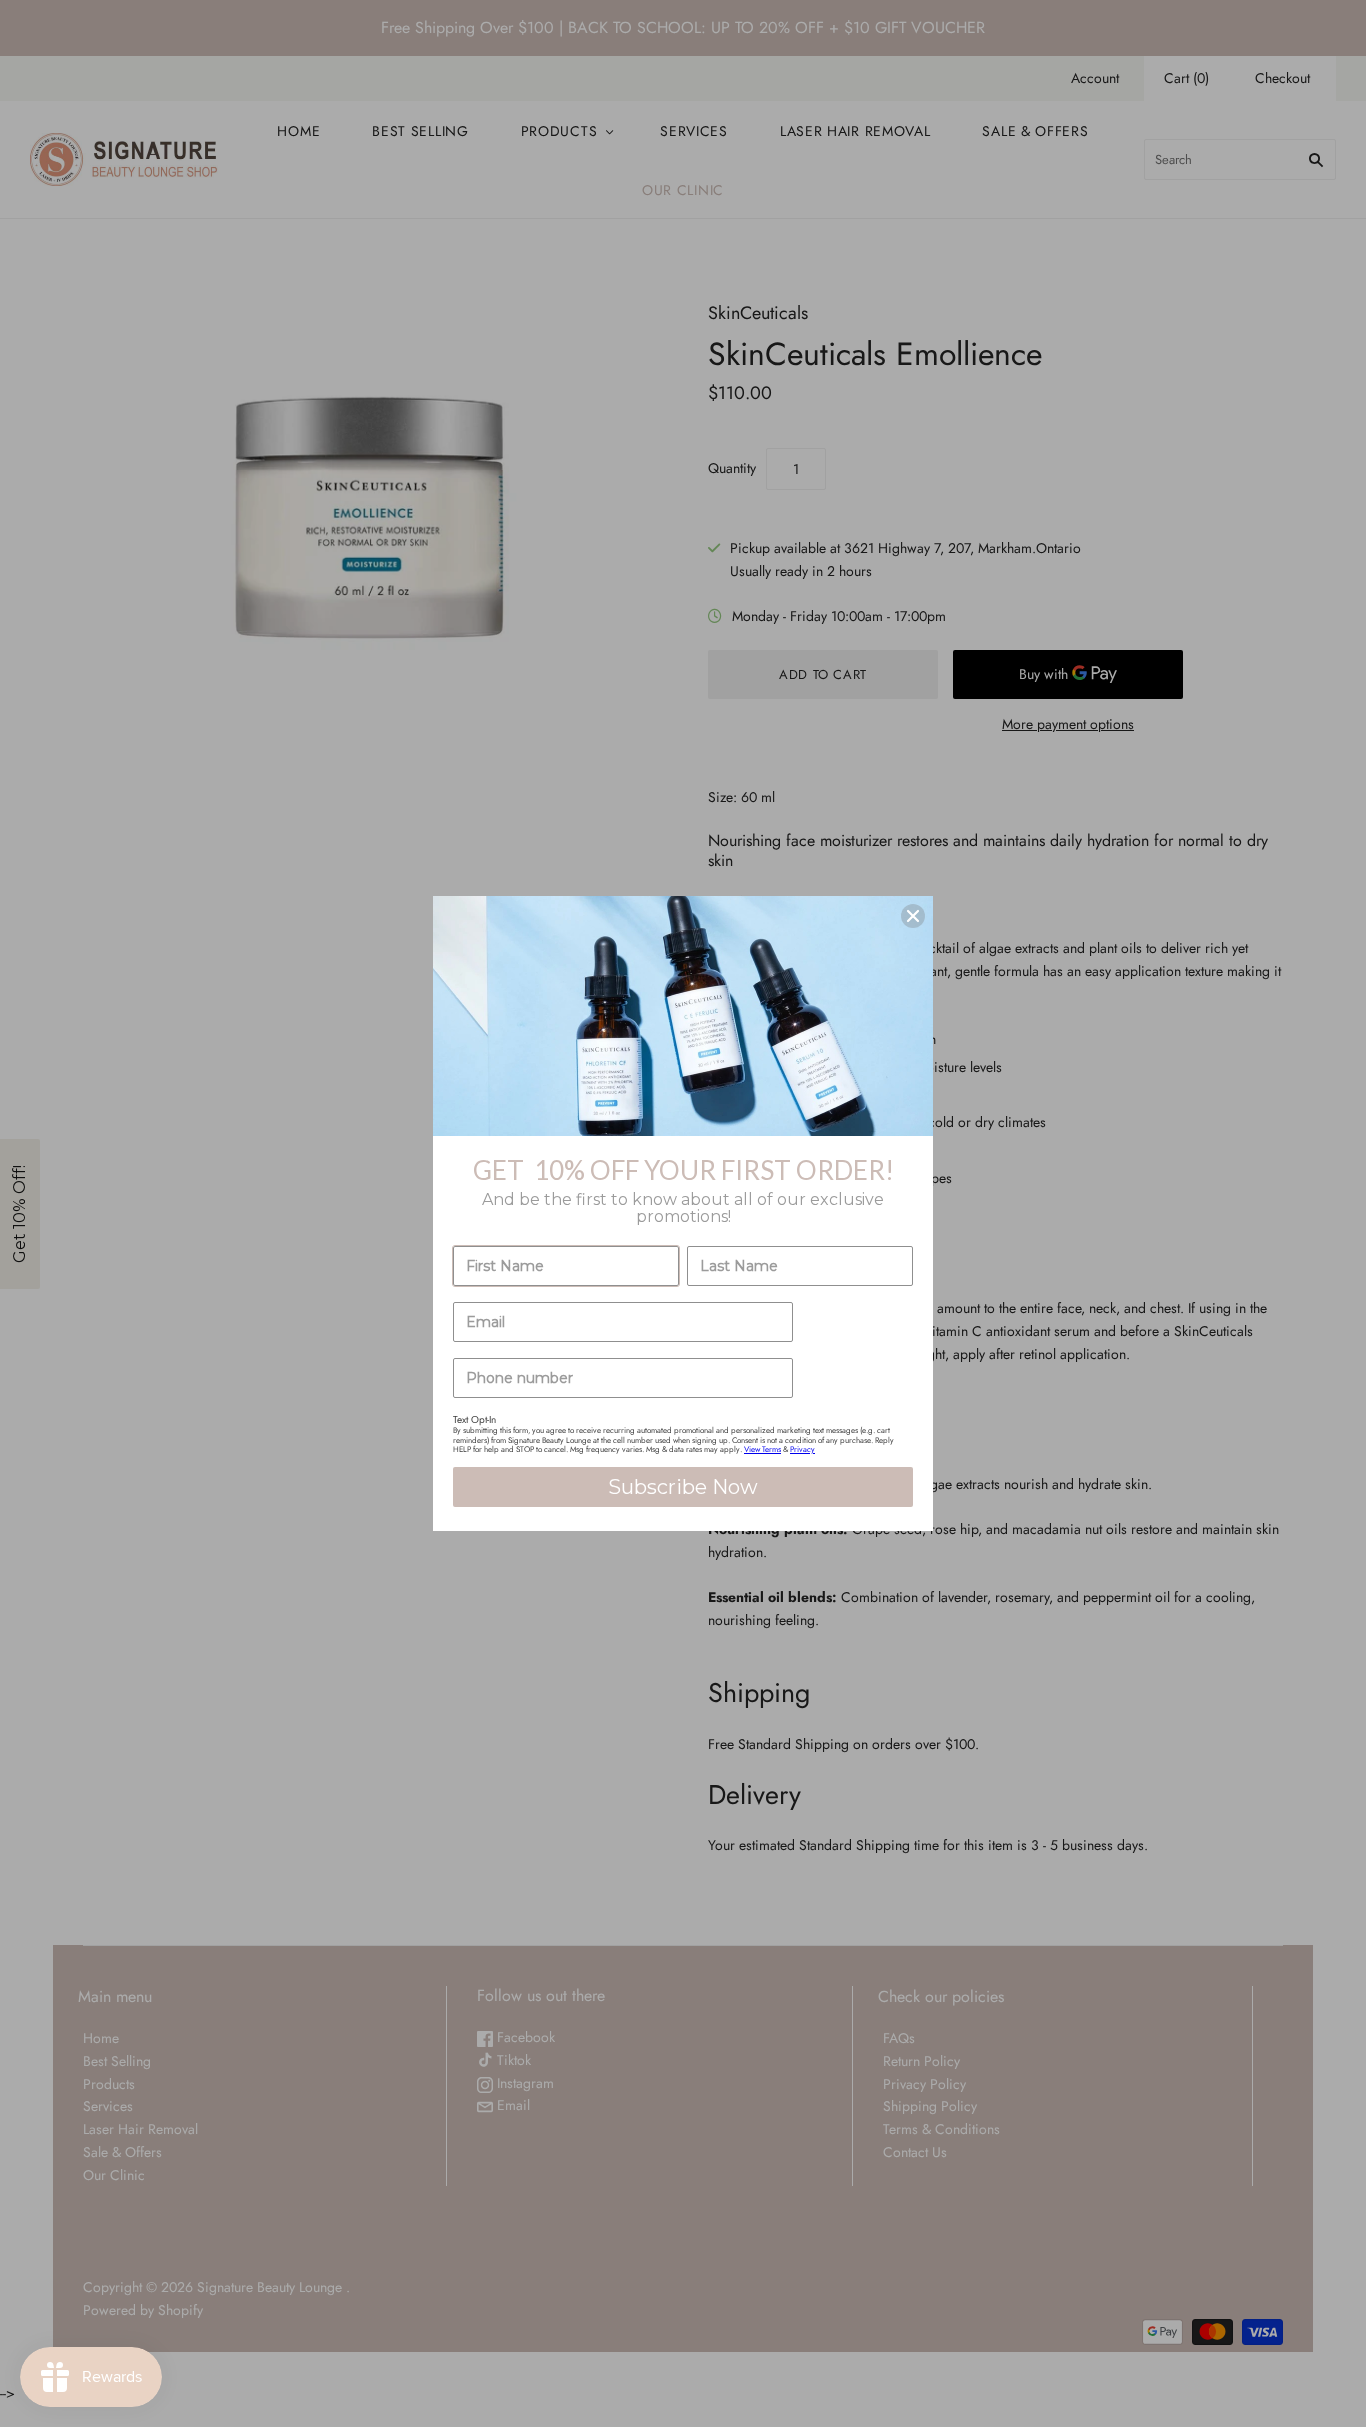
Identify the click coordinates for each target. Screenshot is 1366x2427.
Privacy (802, 1449)
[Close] (913, 916)
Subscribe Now (683, 1487)
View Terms (762, 1449)
